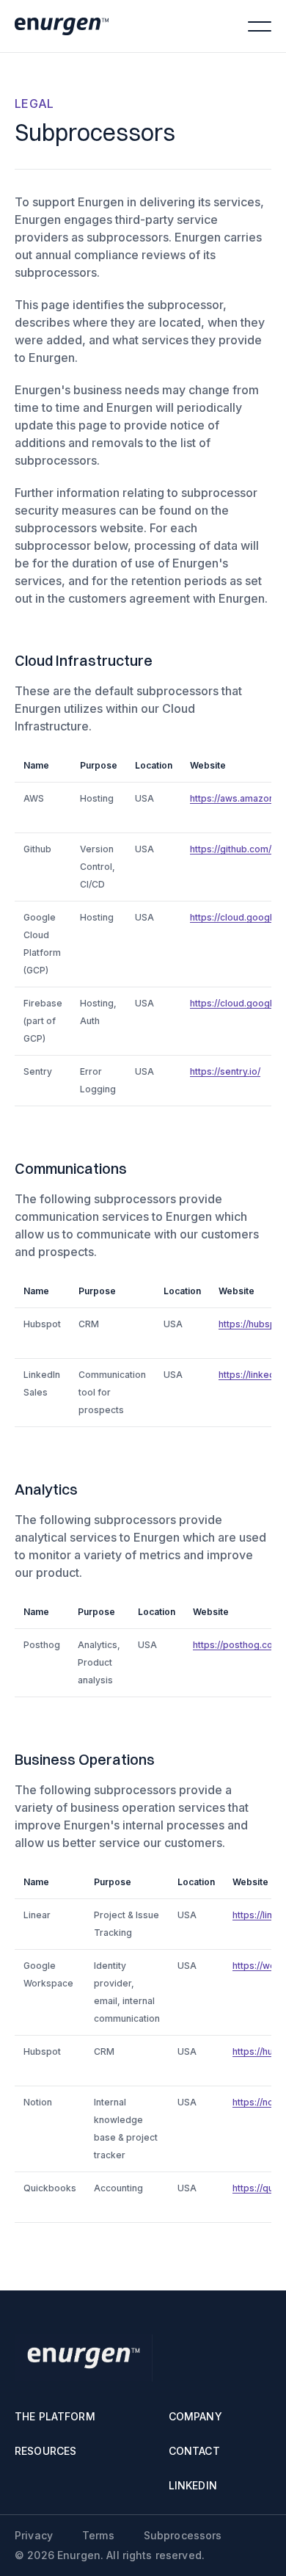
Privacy (34, 2536)
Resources (45, 2451)
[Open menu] (260, 26)
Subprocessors (183, 2536)
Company (195, 2417)
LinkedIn (193, 2486)
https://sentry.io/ (225, 1071)
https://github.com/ (231, 849)
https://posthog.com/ (238, 1645)
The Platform (55, 2417)
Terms (98, 2536)
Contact (194, 2451)
